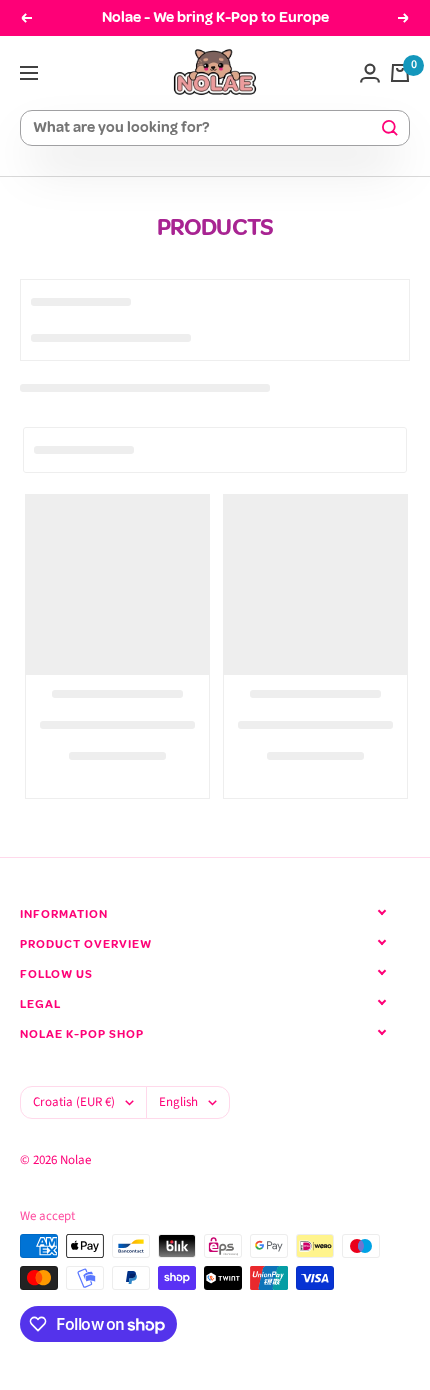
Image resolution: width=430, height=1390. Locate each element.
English (178, 1102)
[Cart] (400, 73)
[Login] (370, 73)
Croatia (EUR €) (74, 1102)
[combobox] (206, 128)
